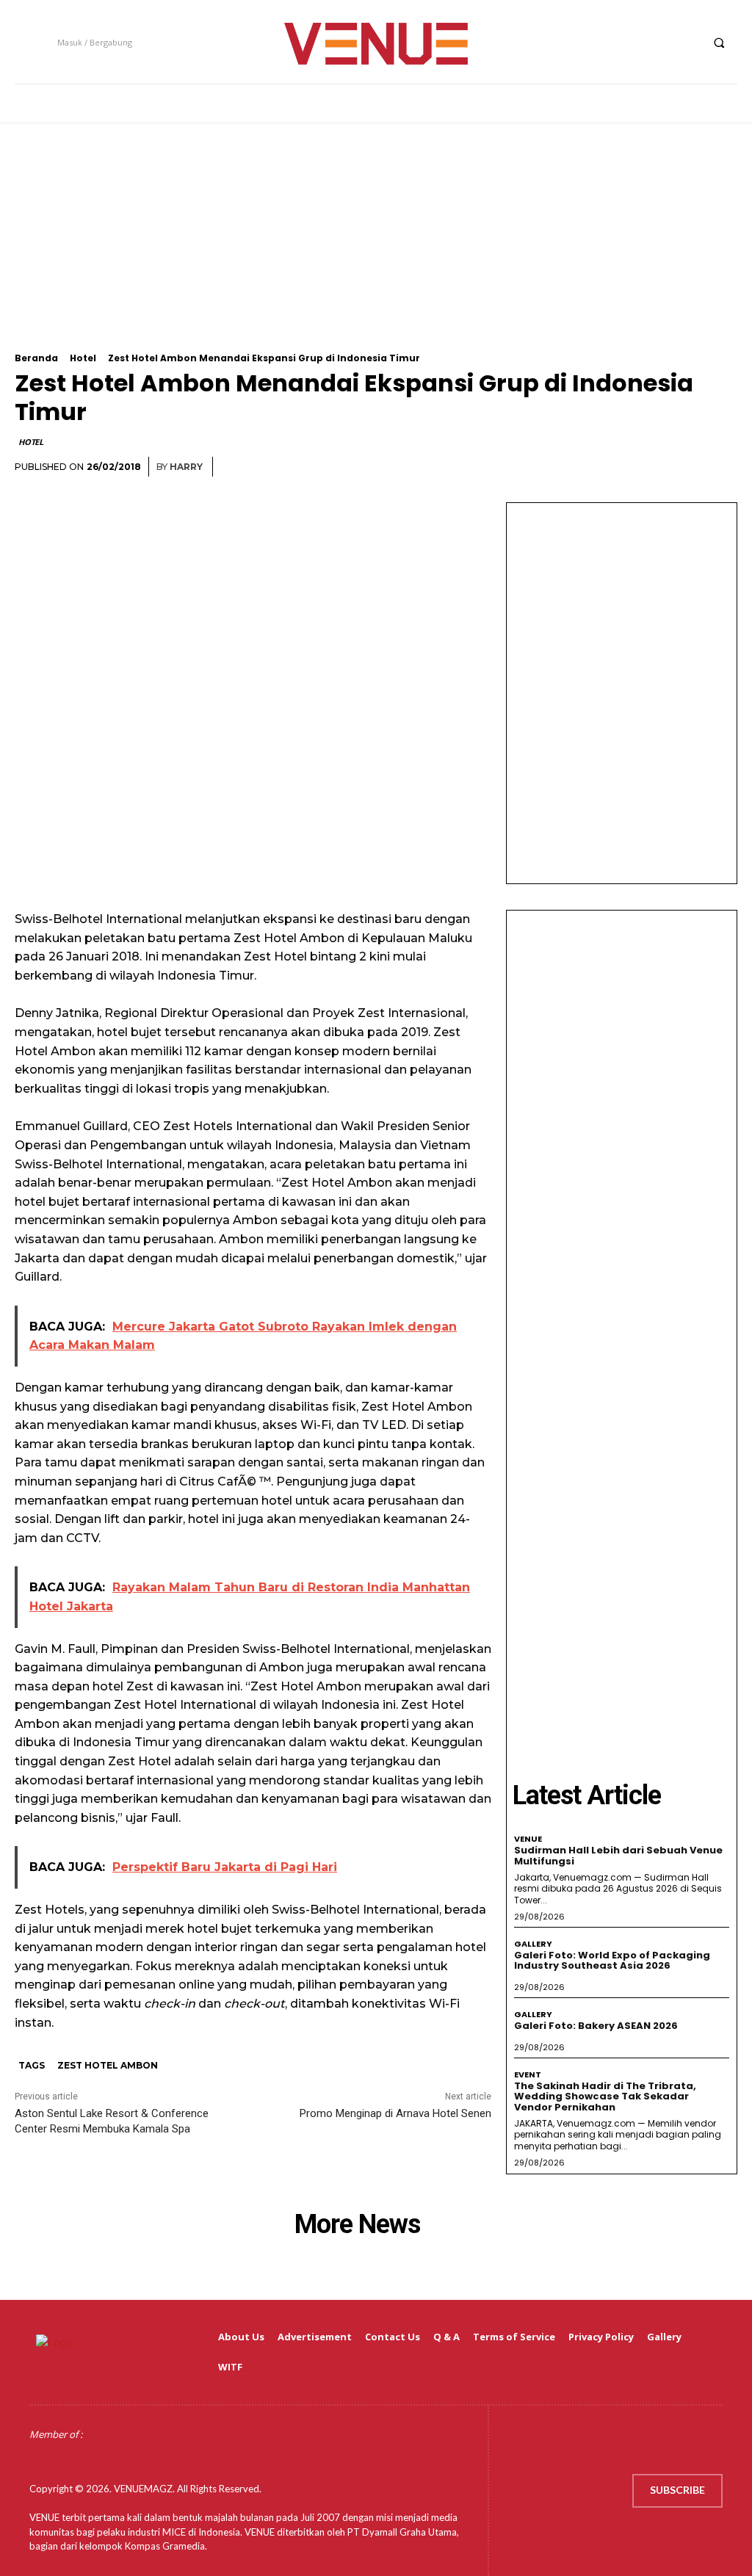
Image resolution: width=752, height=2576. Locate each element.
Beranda (36, 358)
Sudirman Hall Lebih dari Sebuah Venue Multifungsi (618, 1855)
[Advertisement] (376, 250)
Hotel (83, 358)
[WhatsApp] (687, 467)
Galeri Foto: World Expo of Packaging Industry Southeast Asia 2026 (612, 1960)
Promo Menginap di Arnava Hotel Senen (395, 2113)
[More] (722, 467)
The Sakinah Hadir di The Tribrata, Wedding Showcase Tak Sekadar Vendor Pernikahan (605, 2096)
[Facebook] (605, 42)
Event (528, 2075)
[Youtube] (687, 42)
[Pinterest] (654, 467)
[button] (719, 43)
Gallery (533, 1944)
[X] (660, 42)
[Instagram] (633, 42)
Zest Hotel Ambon (108, 2065)
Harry (186, 467)
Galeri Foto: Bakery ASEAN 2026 (596, 2026)
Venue (528, 1839)
